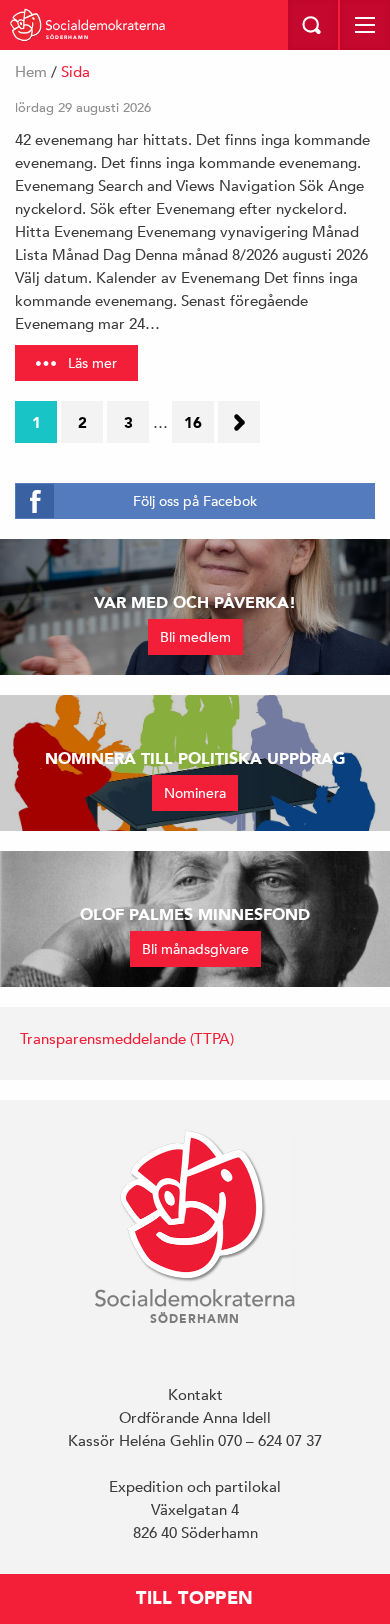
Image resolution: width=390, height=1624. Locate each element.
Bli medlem (195, 637)
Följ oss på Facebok (195, 501)
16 (193, 423)
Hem (31, 71)
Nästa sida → (245, 428)
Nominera (195, 793)
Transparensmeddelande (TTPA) (127, 1038)
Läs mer (92, 363)
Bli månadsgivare (195, 949)
